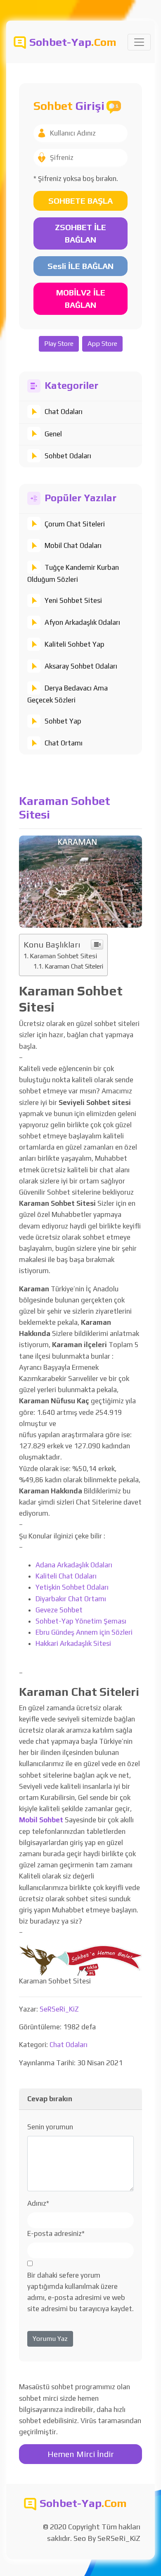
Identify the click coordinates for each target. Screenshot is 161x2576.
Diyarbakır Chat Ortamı (71, 1599)
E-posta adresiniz (56, 2233)
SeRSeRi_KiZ (59, 2009)
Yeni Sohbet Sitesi (73, 600)
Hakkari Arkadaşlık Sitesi (73, 1643)
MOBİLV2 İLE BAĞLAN (81, 299)
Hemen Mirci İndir (81, 2454)
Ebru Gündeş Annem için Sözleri (84, 1632)
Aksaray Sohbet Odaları (81, 666)
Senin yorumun (50, 2127)
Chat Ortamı (64, 743)
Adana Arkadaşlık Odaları (74, 1565)
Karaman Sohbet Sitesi (63, 956)
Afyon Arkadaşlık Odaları (82, 622)
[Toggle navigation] (139, 42)
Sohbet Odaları (68, 456)
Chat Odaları (64, 412)
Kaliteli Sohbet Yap (75, 644)
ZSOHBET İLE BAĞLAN (80, 233)
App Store (102, 344)
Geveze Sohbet (59, 1610)
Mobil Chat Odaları (73, 545)
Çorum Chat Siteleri (75, 524)
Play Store (59, 344)
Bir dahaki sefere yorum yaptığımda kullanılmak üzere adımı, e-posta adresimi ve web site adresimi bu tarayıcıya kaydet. (80, 2292)
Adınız (38, 2203)
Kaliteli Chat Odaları (66, 1576)
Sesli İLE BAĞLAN (80, 266)
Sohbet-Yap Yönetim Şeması (81, 1621)
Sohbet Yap (63, 721)
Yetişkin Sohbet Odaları (72, 1587)
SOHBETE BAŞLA (80, 201)
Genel (53, 434)
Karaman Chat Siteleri (74, 966)
